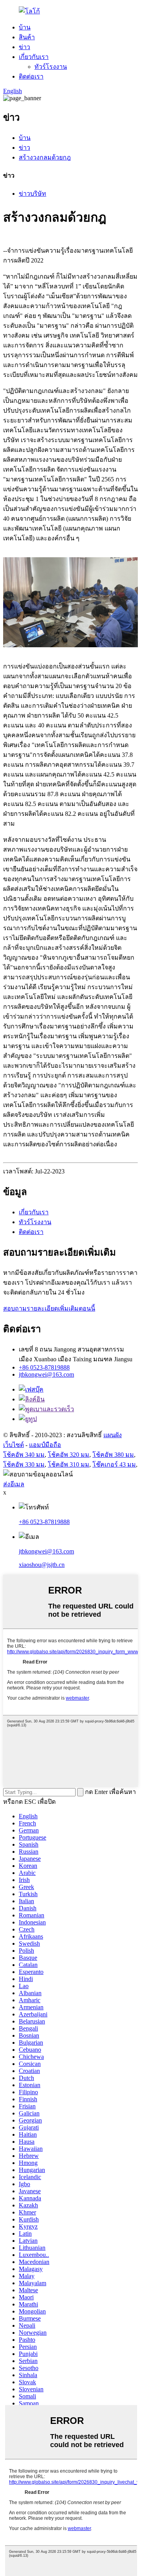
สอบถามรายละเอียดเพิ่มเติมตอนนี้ (49, 1308)
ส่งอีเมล (14, 1484)
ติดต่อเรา (31, 76)
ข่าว (24, 47)
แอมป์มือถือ (45, 1445)
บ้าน (25, 27)
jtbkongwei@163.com (46, 1374)
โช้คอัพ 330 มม (24, 1464)
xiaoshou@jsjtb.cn (42, 1565)
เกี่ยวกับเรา (34, 57)
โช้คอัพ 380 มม (113, 1455)
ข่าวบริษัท (33, 194)
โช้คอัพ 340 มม (24, 1455)
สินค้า (27, 37)
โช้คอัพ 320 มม (69, 1455)
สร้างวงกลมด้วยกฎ (45, 157)
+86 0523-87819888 (44, 1367)
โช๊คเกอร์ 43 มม (114, 1464)
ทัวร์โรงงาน (51, 67)
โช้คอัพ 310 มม (69, 1464)
